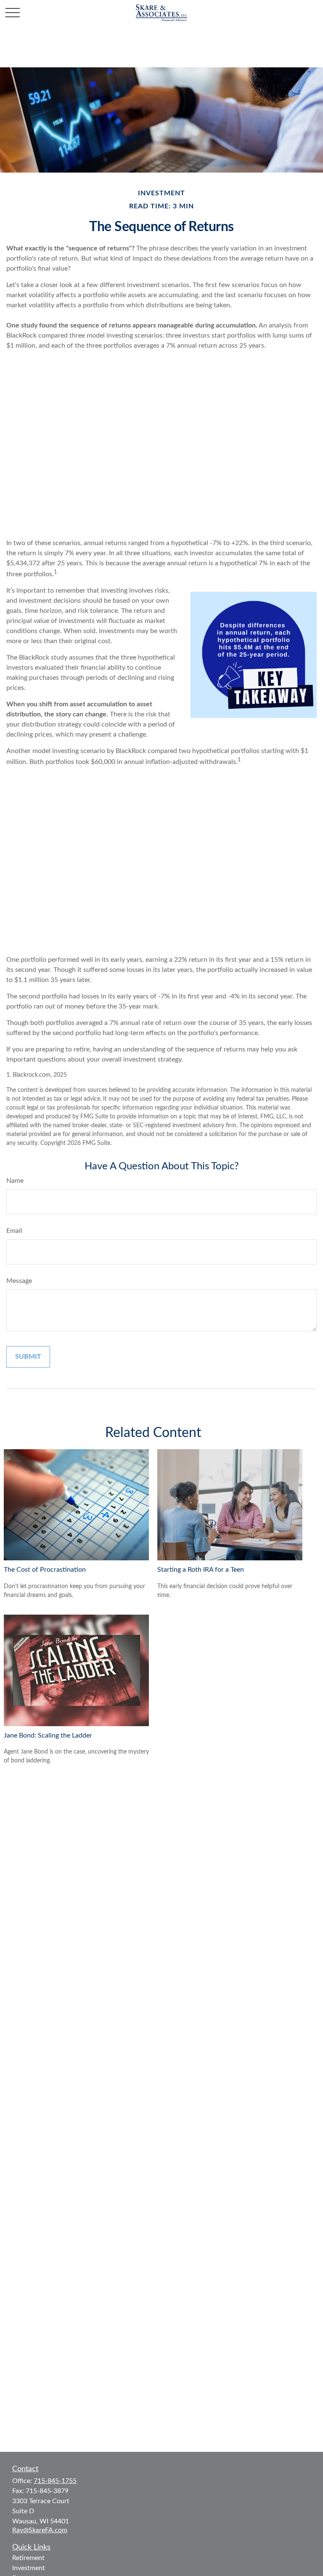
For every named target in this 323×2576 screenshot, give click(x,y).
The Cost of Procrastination (45, 1570)
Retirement (28, 2558)
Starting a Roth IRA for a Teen (201, 1570)
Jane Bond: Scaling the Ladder (48, 1735)
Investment (29, 2568)
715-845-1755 (55, 2481)
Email (14, 1231)
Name (15, 1181)
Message (19, 1281)
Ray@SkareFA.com (40, 2530)
